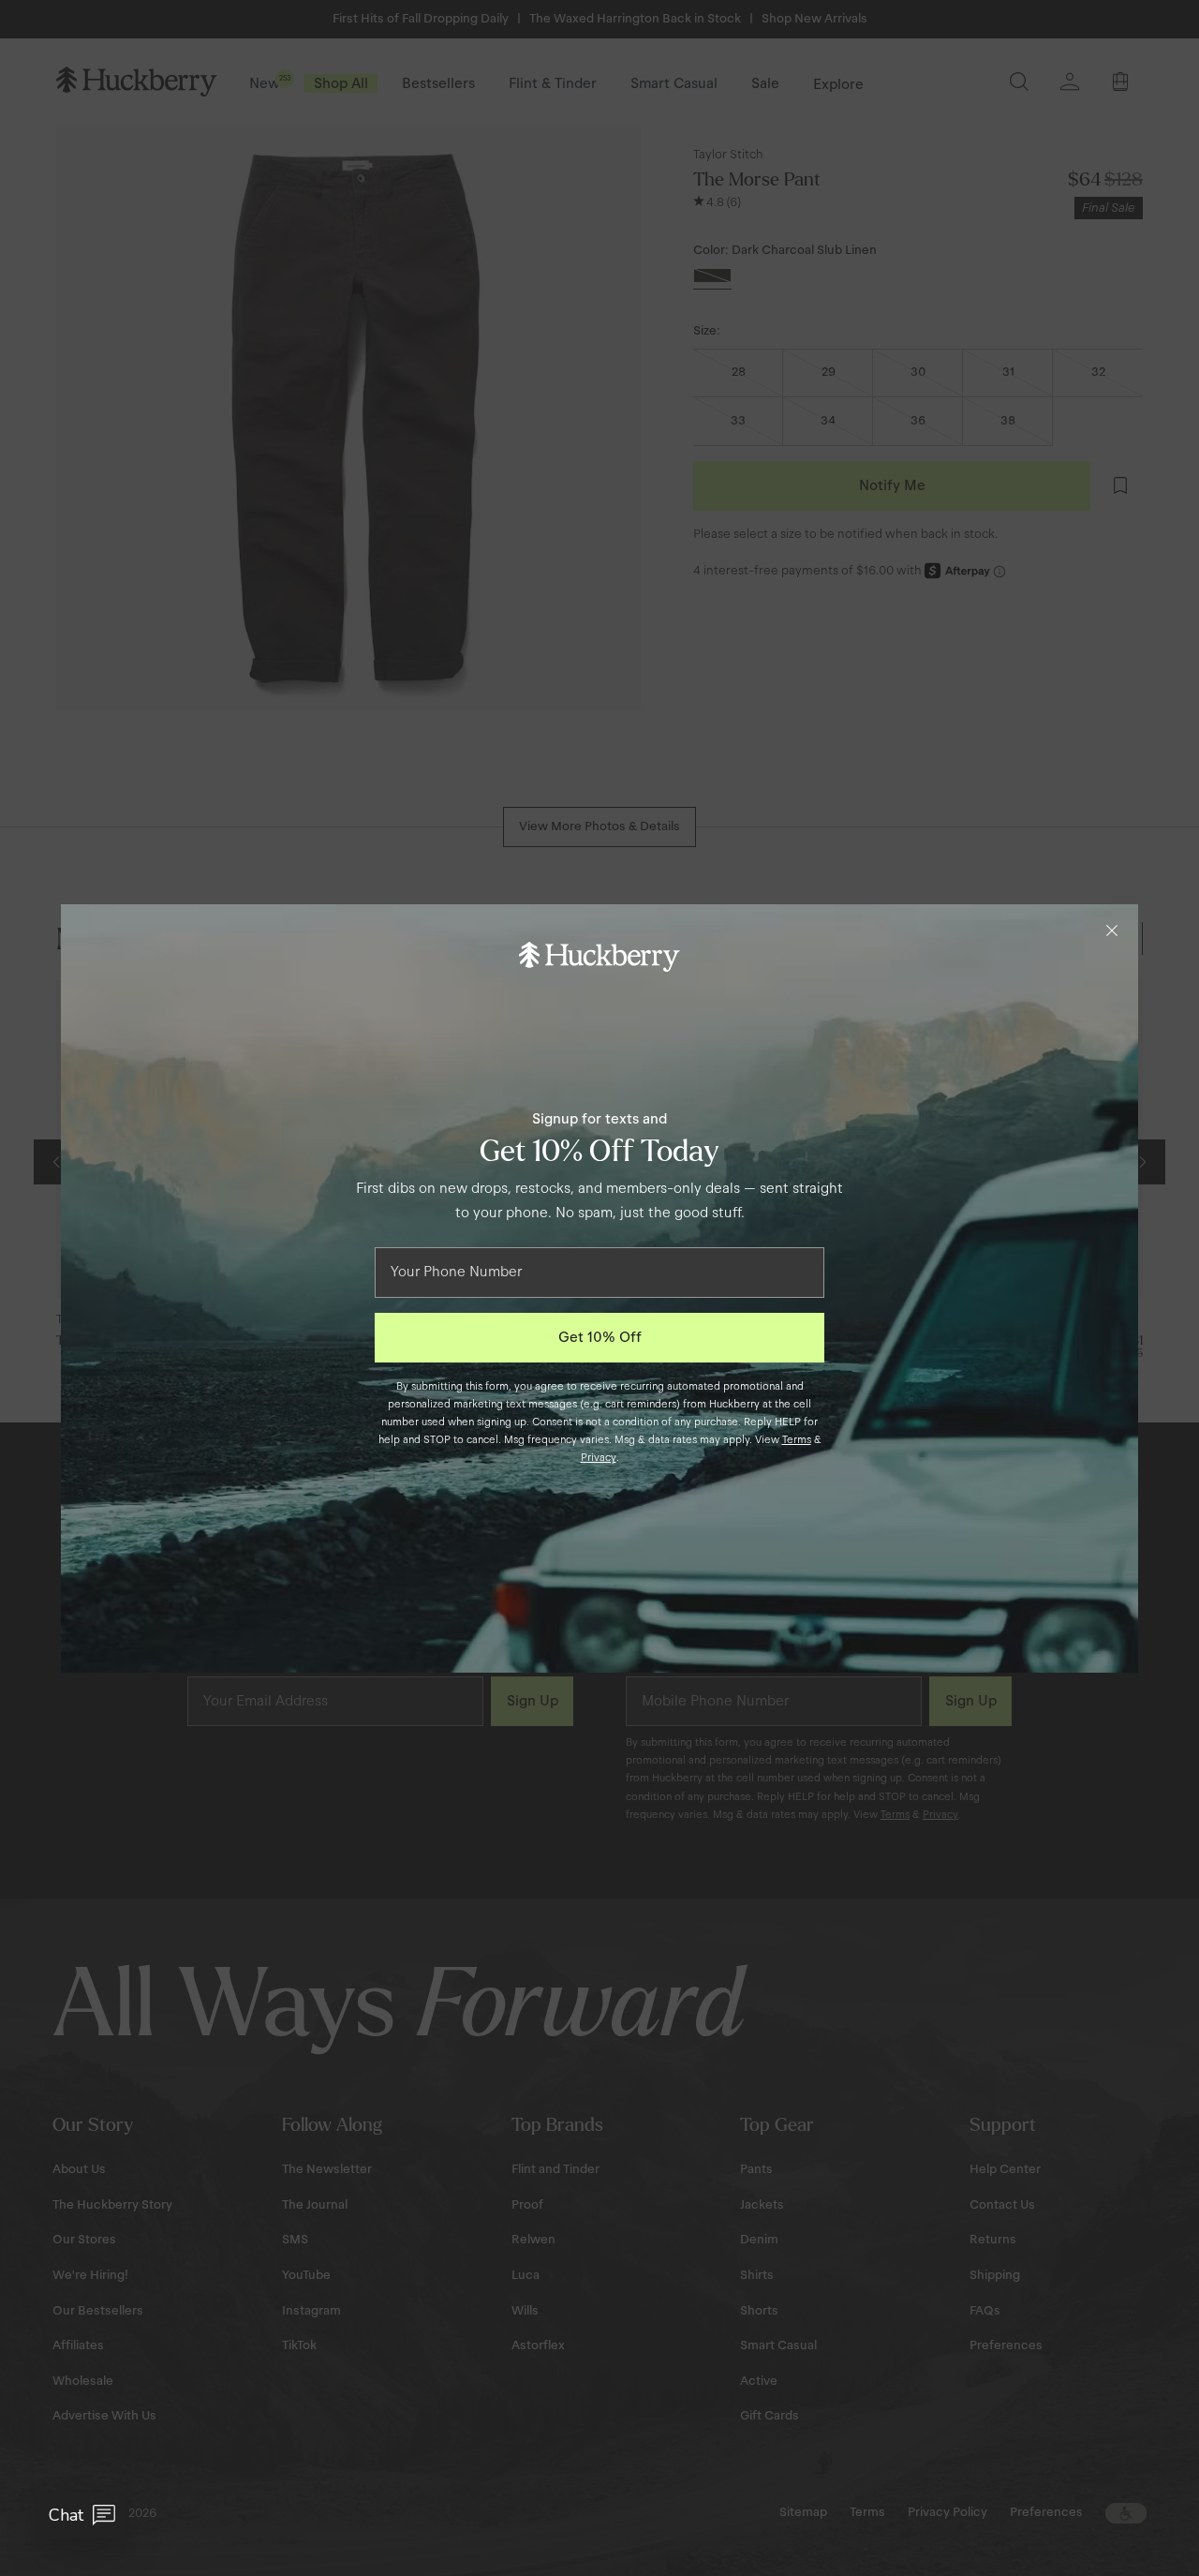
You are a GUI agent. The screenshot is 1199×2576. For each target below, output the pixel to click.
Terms (797, 1439)
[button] (82, 2515)
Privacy (599, 1457)
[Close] (1112, 931)
